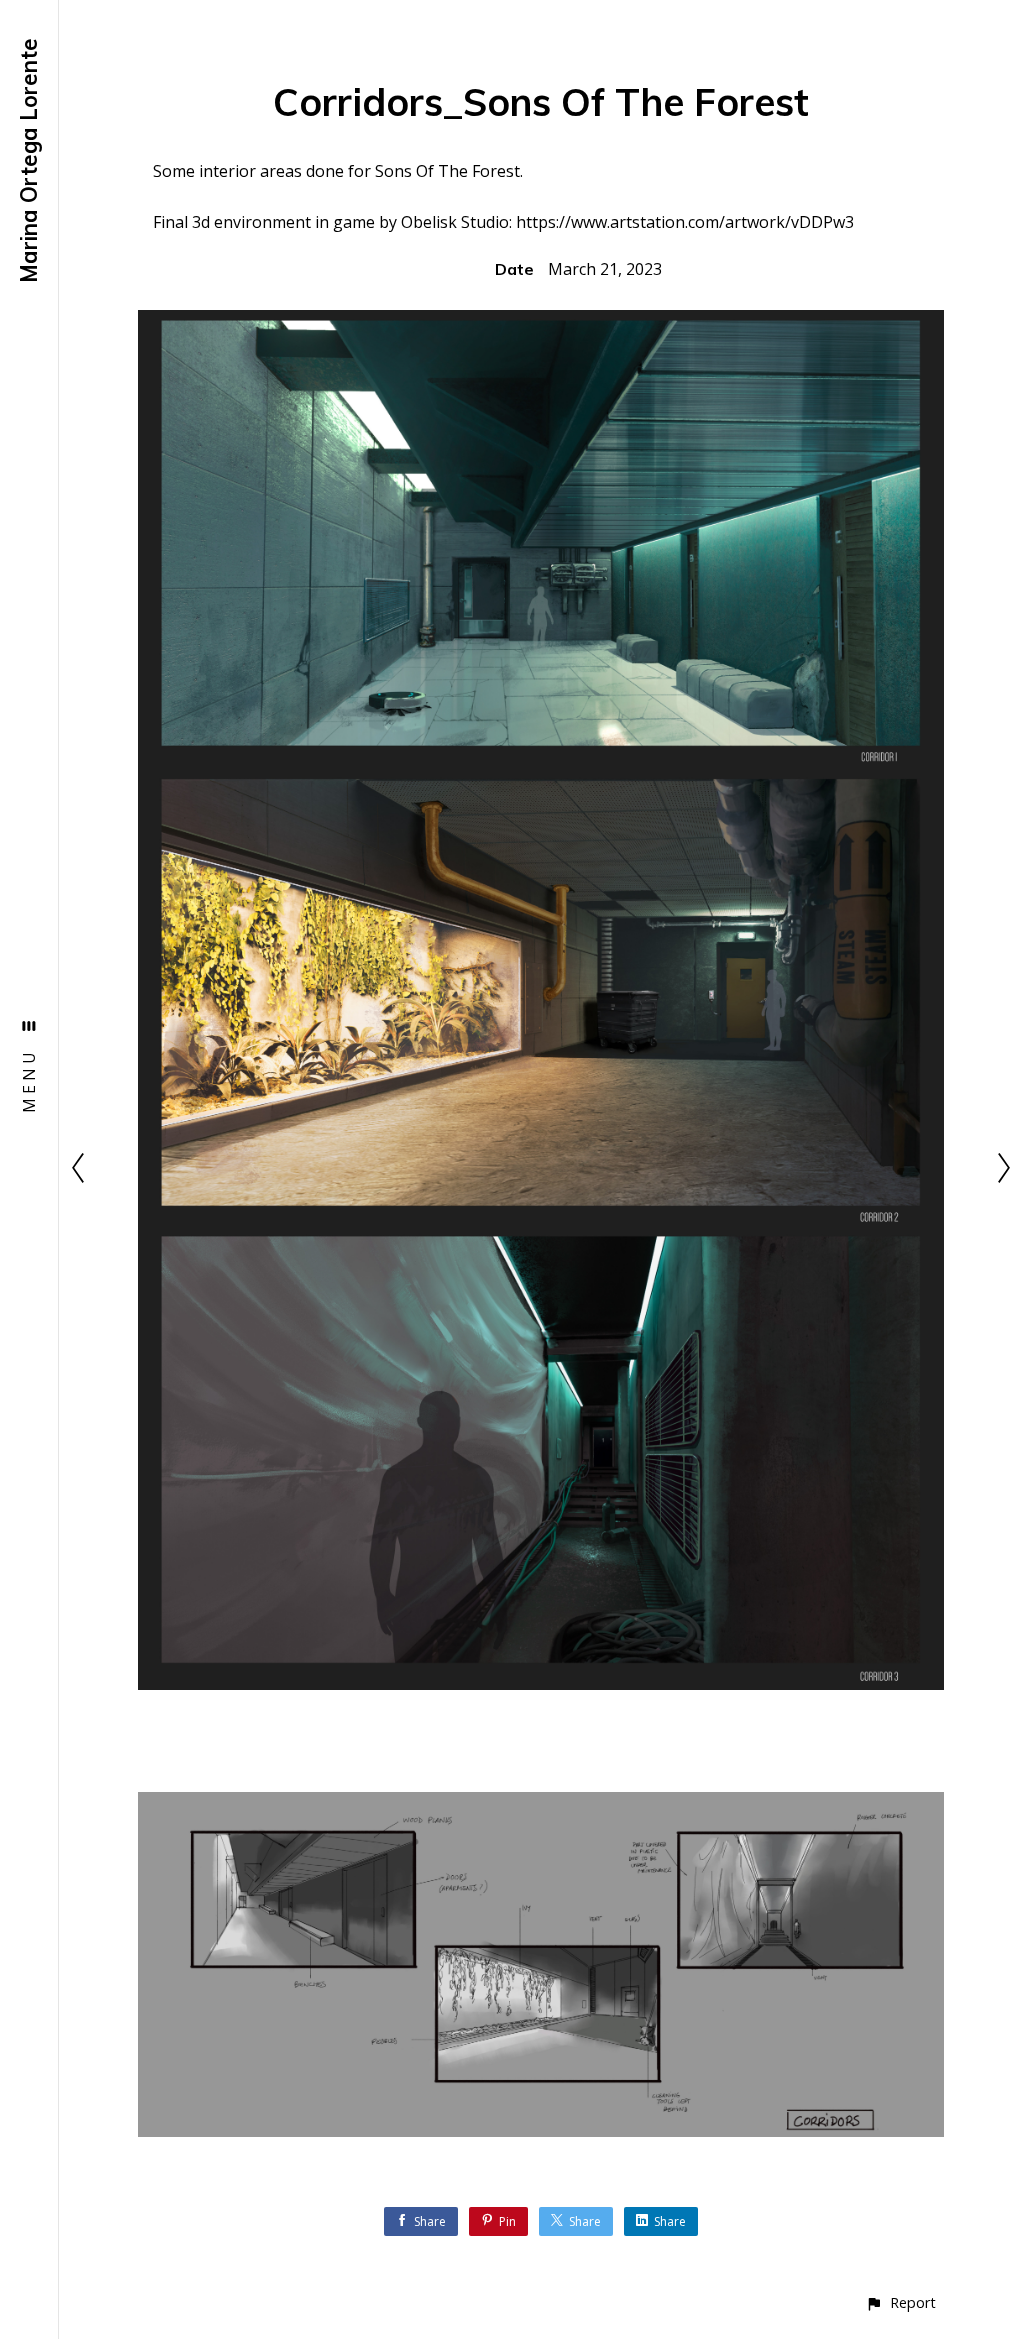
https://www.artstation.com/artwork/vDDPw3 (685, 222)
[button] (900, 2302)
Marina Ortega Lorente (29, 160)
